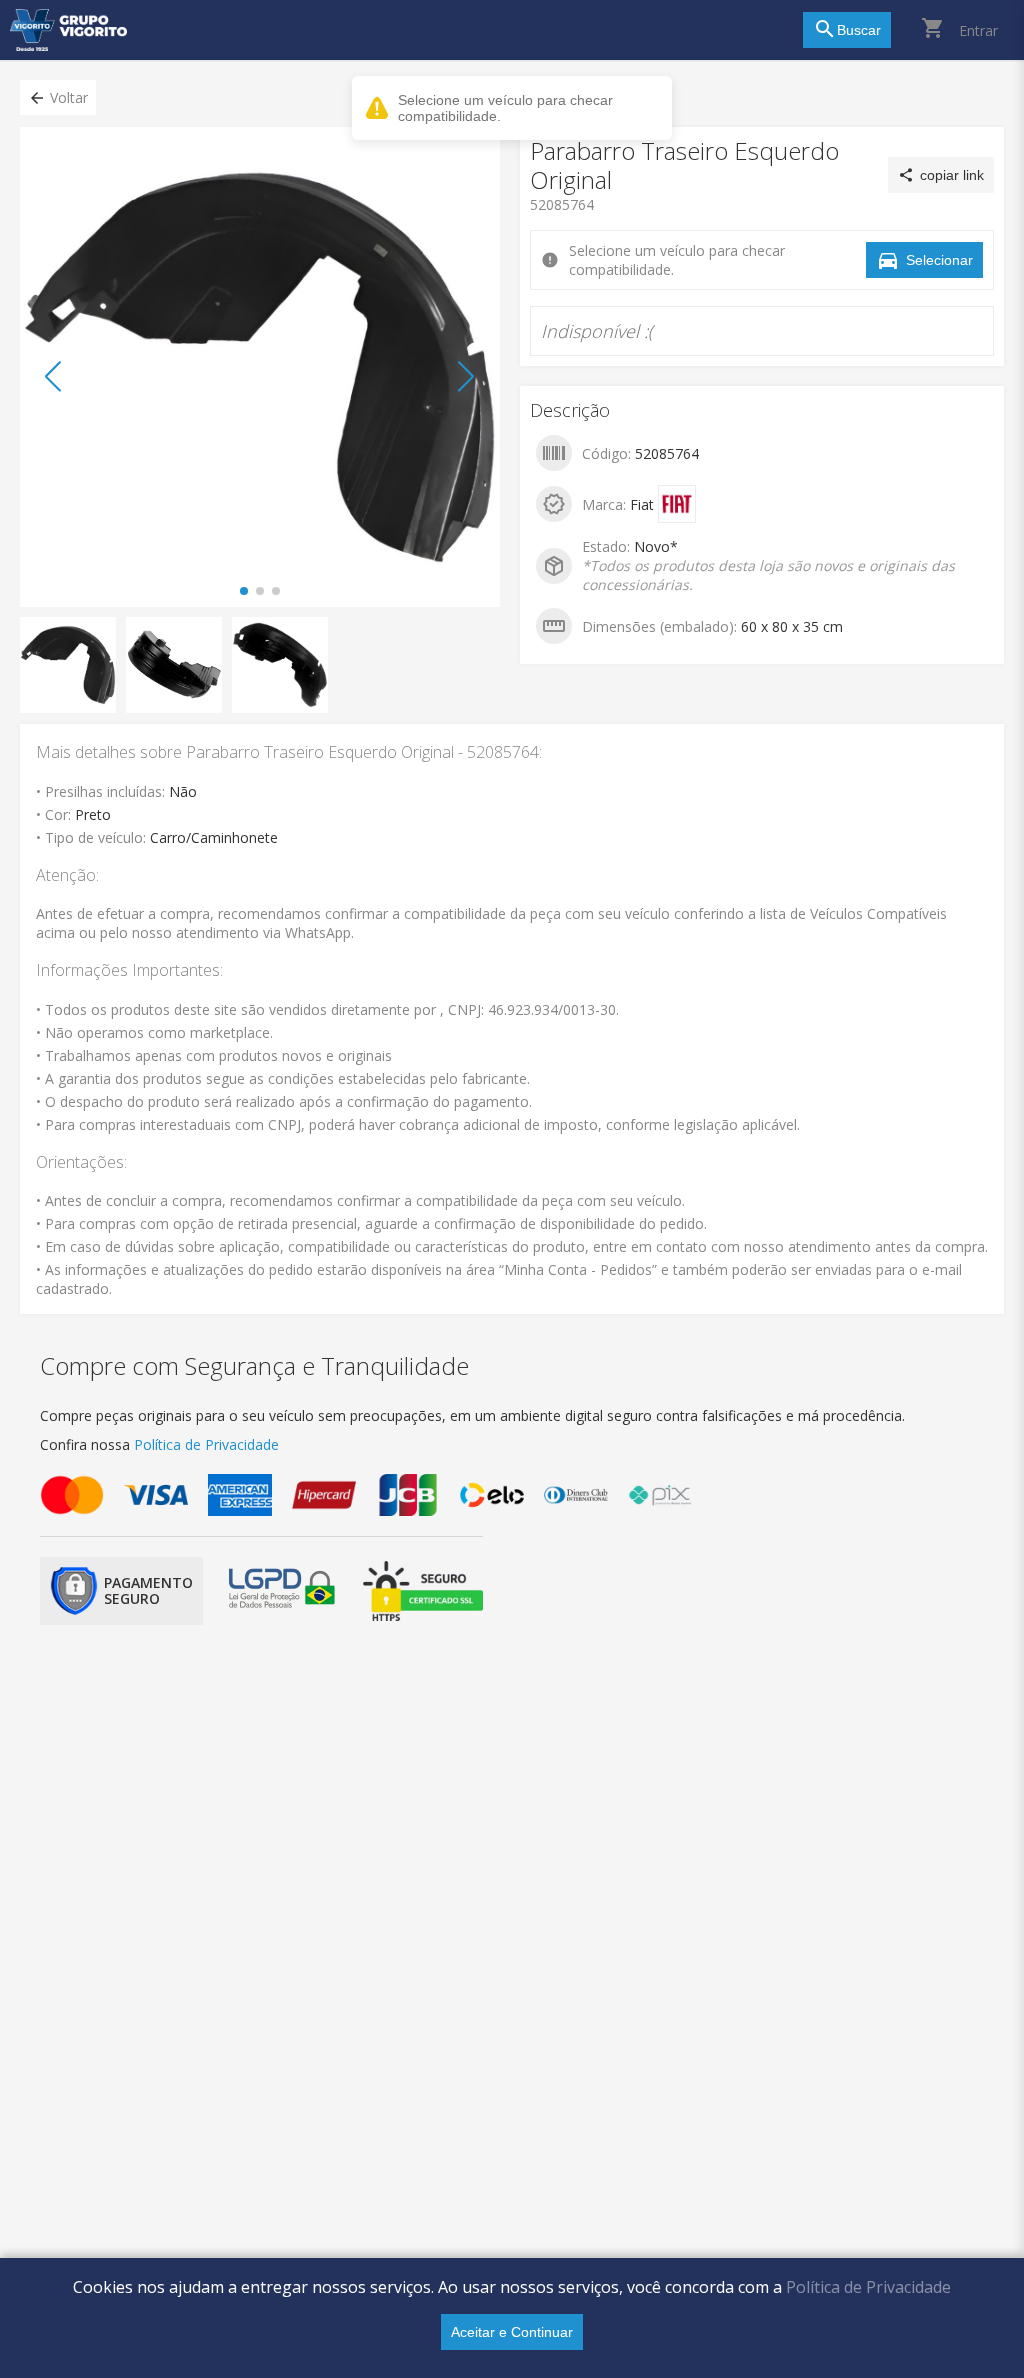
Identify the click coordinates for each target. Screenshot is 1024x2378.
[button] (58, 97)
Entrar (978, 30)
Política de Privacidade (868, 2287)
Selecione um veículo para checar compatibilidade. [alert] (505, 108)
